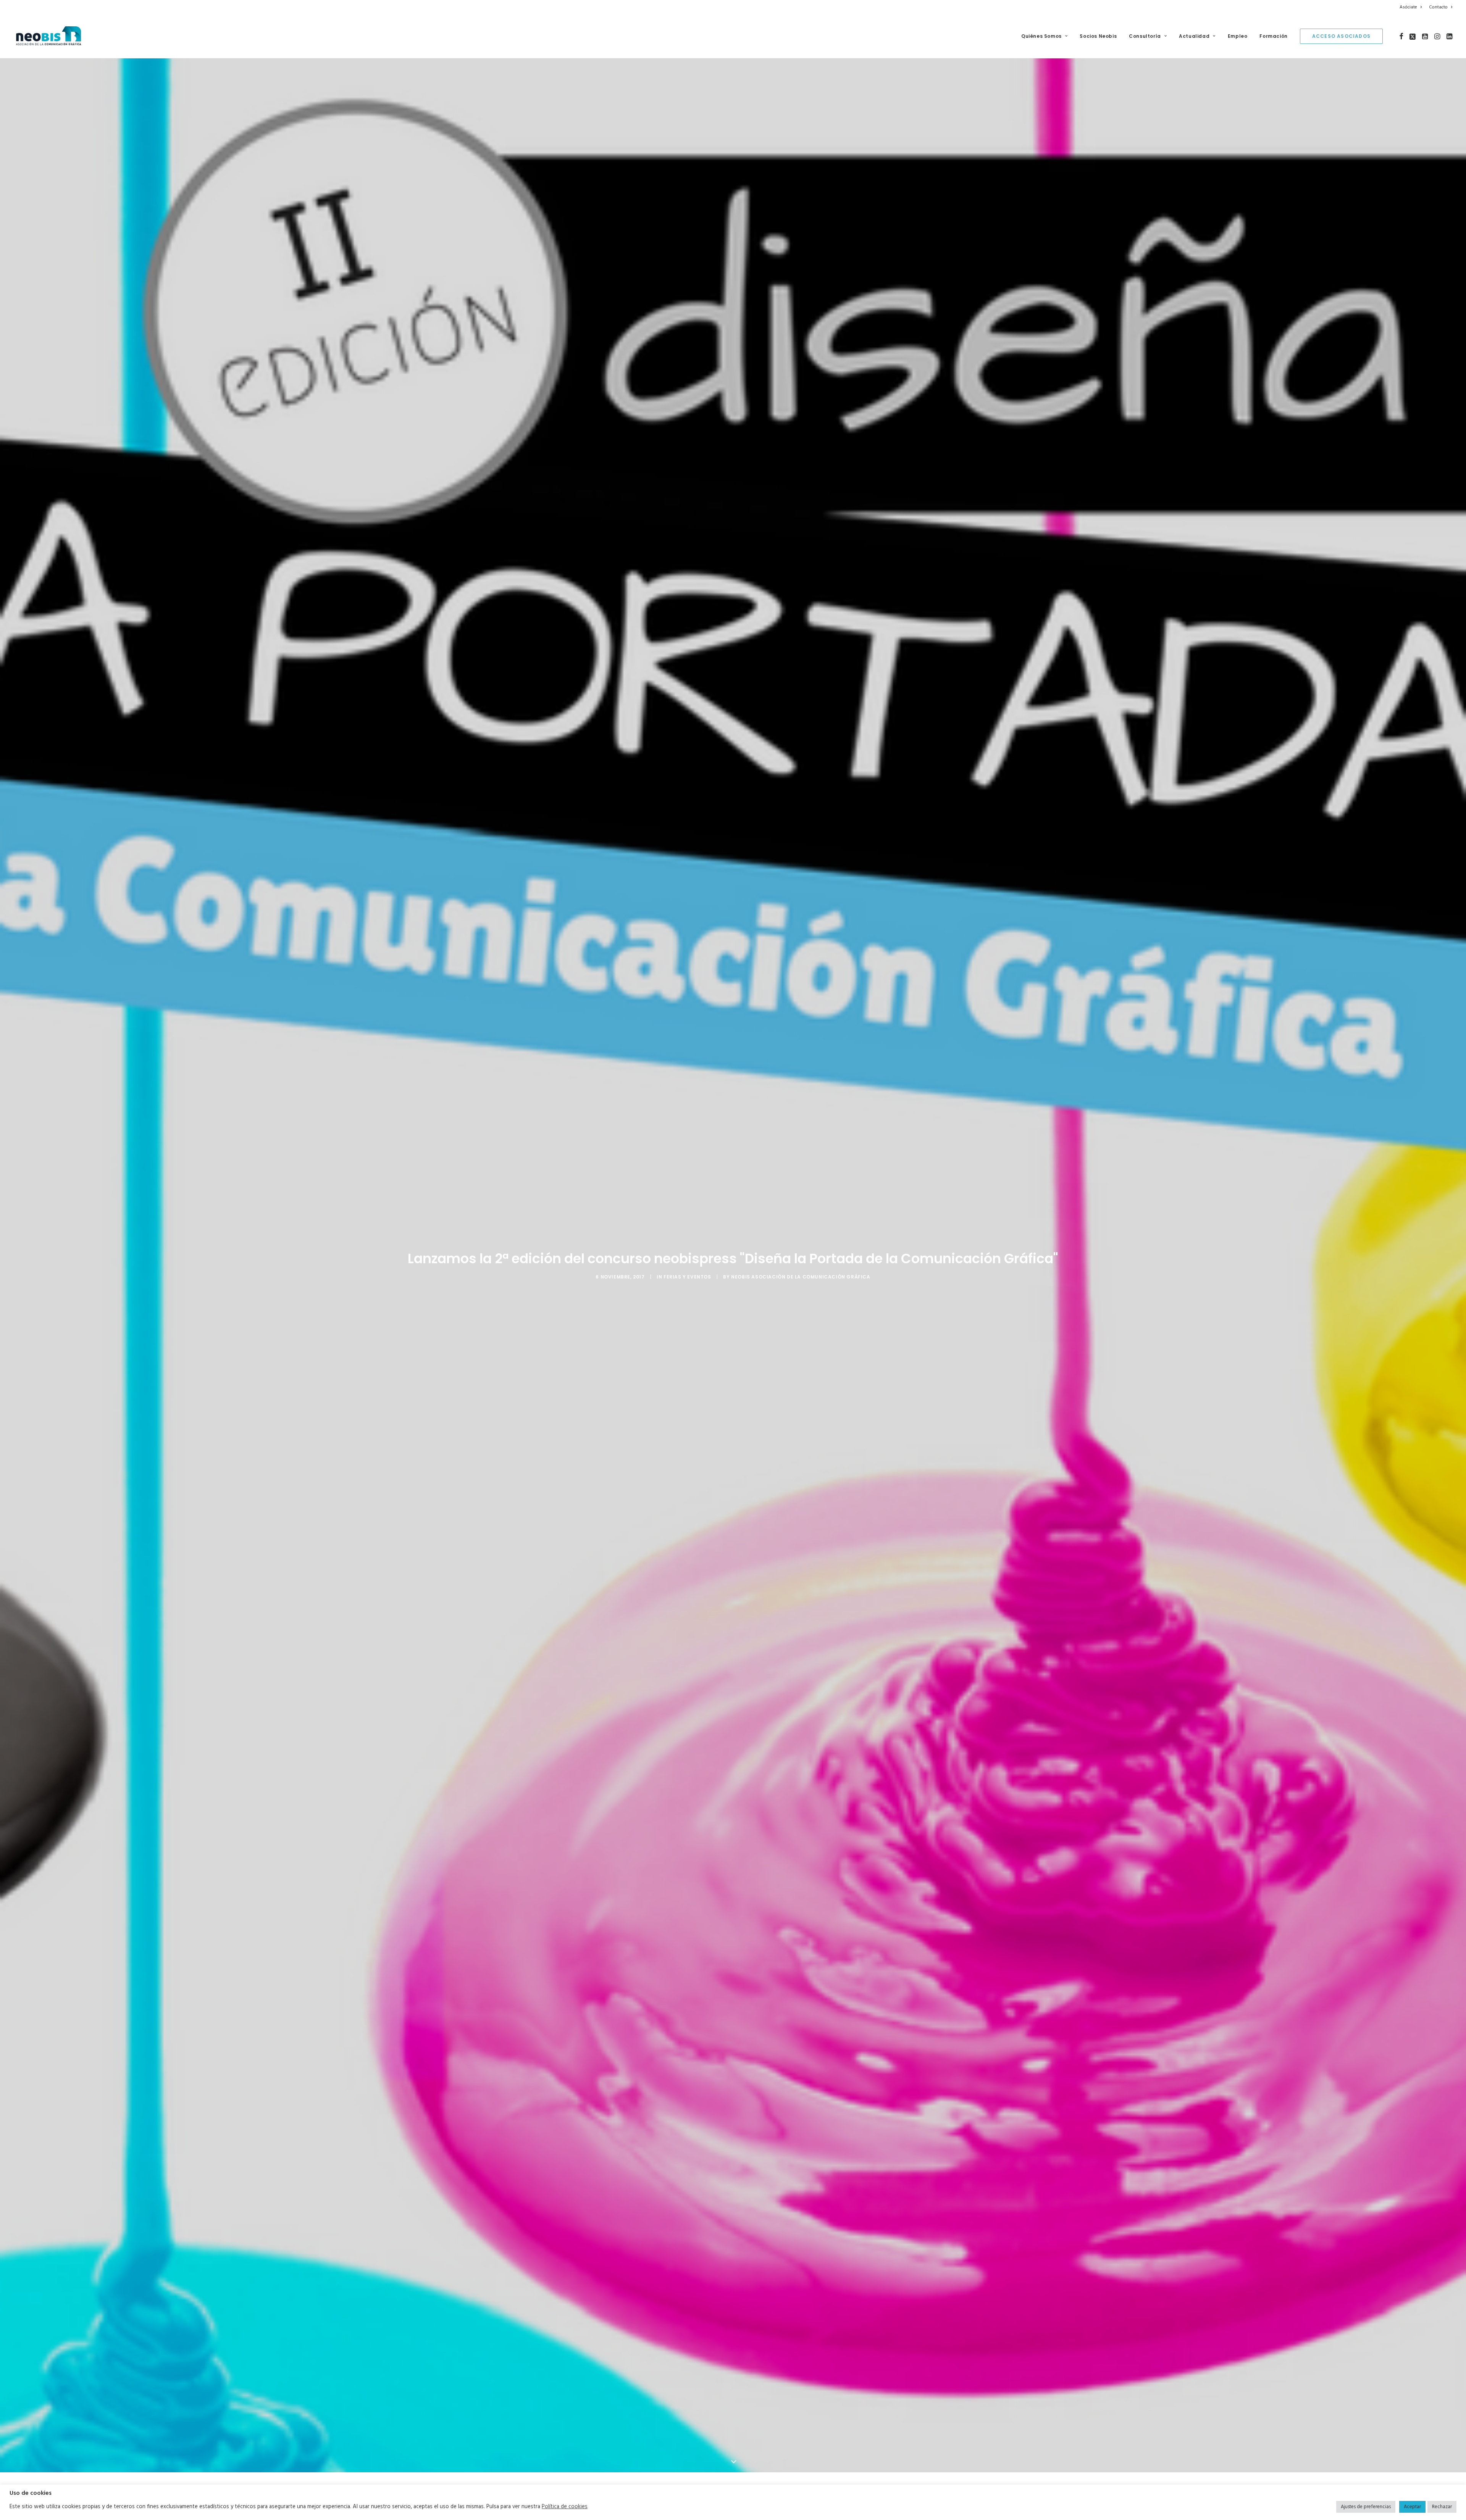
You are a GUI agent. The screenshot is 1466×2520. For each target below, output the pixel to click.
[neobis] (49, 36)
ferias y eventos (687, 1300)
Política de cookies (565, 2507)
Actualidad (1194, 36)
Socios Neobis (1098, 36)
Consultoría (1145, 36)
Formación (1273, 36)
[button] (1401, 36)
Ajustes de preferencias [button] (1366, 2507)
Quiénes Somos (1041, 36)
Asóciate (1408, 7)
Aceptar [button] (1412, 2507)
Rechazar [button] (1442, 2507)
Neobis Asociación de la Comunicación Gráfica (801, 1300)
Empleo (1238, 36)
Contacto (1438, 7)
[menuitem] (1412, 7)
